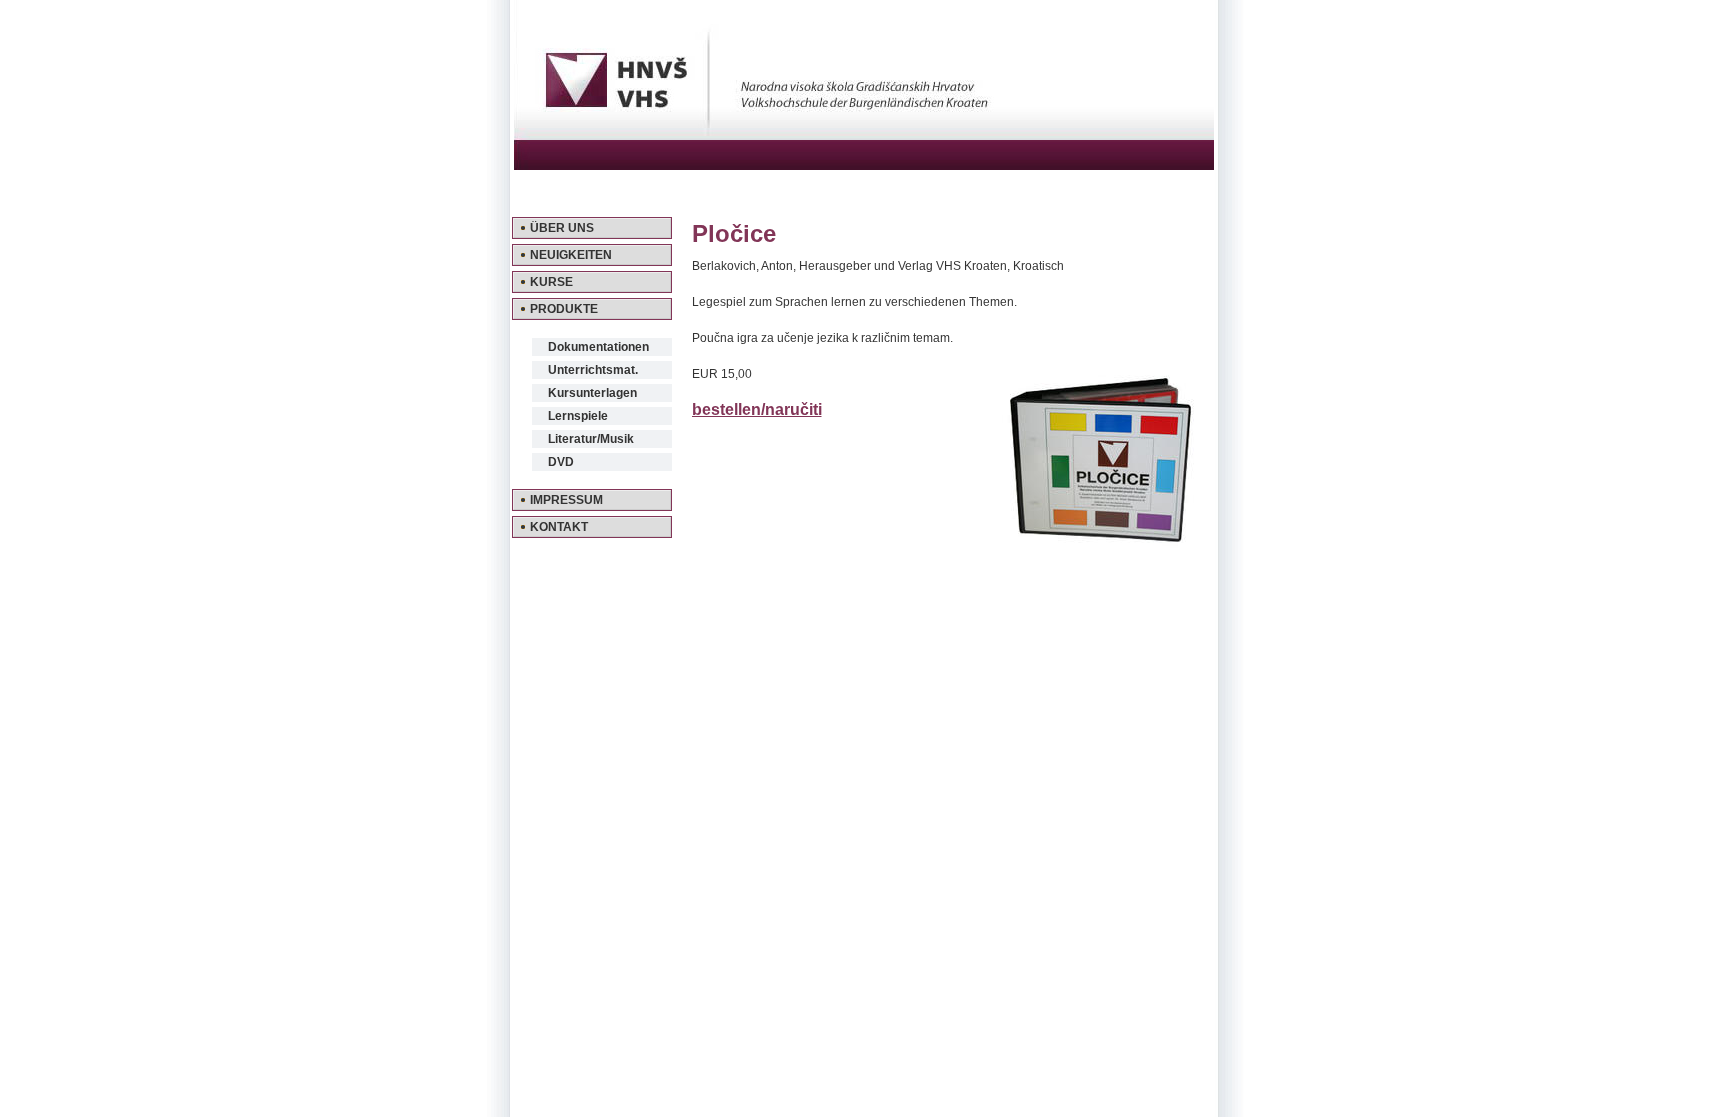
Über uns (562, 228)
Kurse (551, 282)
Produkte (564, 309)
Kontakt (559, 527)
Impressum (566, 500)
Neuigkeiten (571, 255)
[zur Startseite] (864, 163)
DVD (561, 462)
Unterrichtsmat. (593, 370)
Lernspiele (578, 416)
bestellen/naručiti (757, 409)
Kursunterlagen (592, 393)
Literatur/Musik (591, 439)
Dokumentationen (598, 347)
